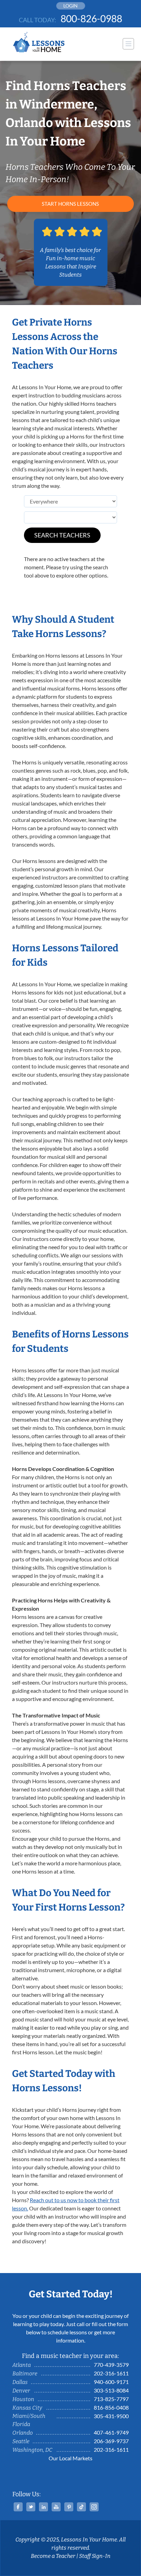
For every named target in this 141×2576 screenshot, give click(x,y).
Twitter (31, 2507)
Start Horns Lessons (70, 204)
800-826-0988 (91, 18)
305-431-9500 (111, 2416)
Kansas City (27, 2408)
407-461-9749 (111, 2432)
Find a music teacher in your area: (70, 2356)
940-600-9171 (111, 2382)
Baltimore (25, 2374)
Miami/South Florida (29, 2420)
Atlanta (22, 2365)
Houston (23, 2399)
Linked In (43, 2507)
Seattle (21, 2441)
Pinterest (69, 2507)
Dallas (20, 2382)
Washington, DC (32, 2450)
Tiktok (81, 2507)
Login (70, 6)
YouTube (56, 2507)
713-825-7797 (111, 2399)
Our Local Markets (70, 2458)
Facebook (18, 2507)
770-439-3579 (111, 2365)
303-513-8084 (111, 2390)
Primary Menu (128, 44)
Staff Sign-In (95, 2556)
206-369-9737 (111, 2441)
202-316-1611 (111, 2373)
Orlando (23, 2433)
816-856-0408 (111, 2407)
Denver (21, 2391)
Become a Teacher (53, 2556)
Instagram (94, 2507)
